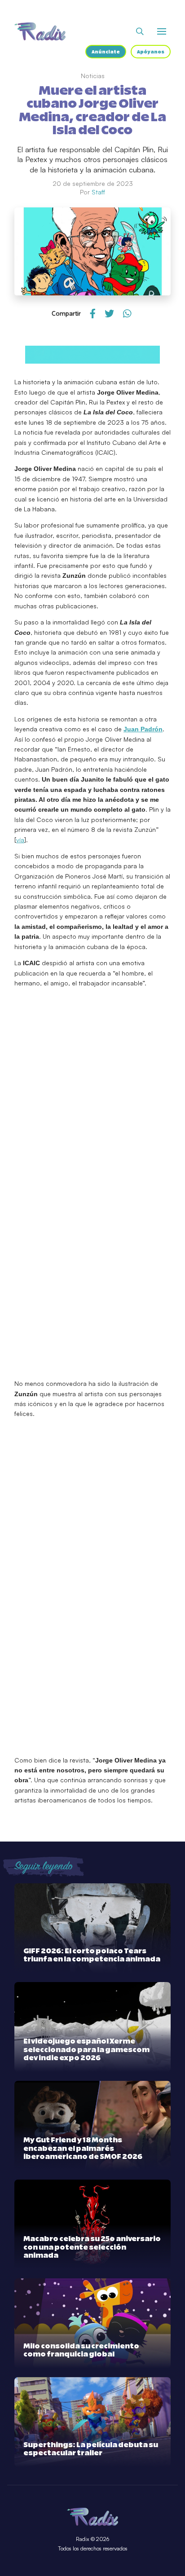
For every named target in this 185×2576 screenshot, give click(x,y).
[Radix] (40, 31)
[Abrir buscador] (140, 31)
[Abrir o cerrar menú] (162, 31)
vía (20, 840)
